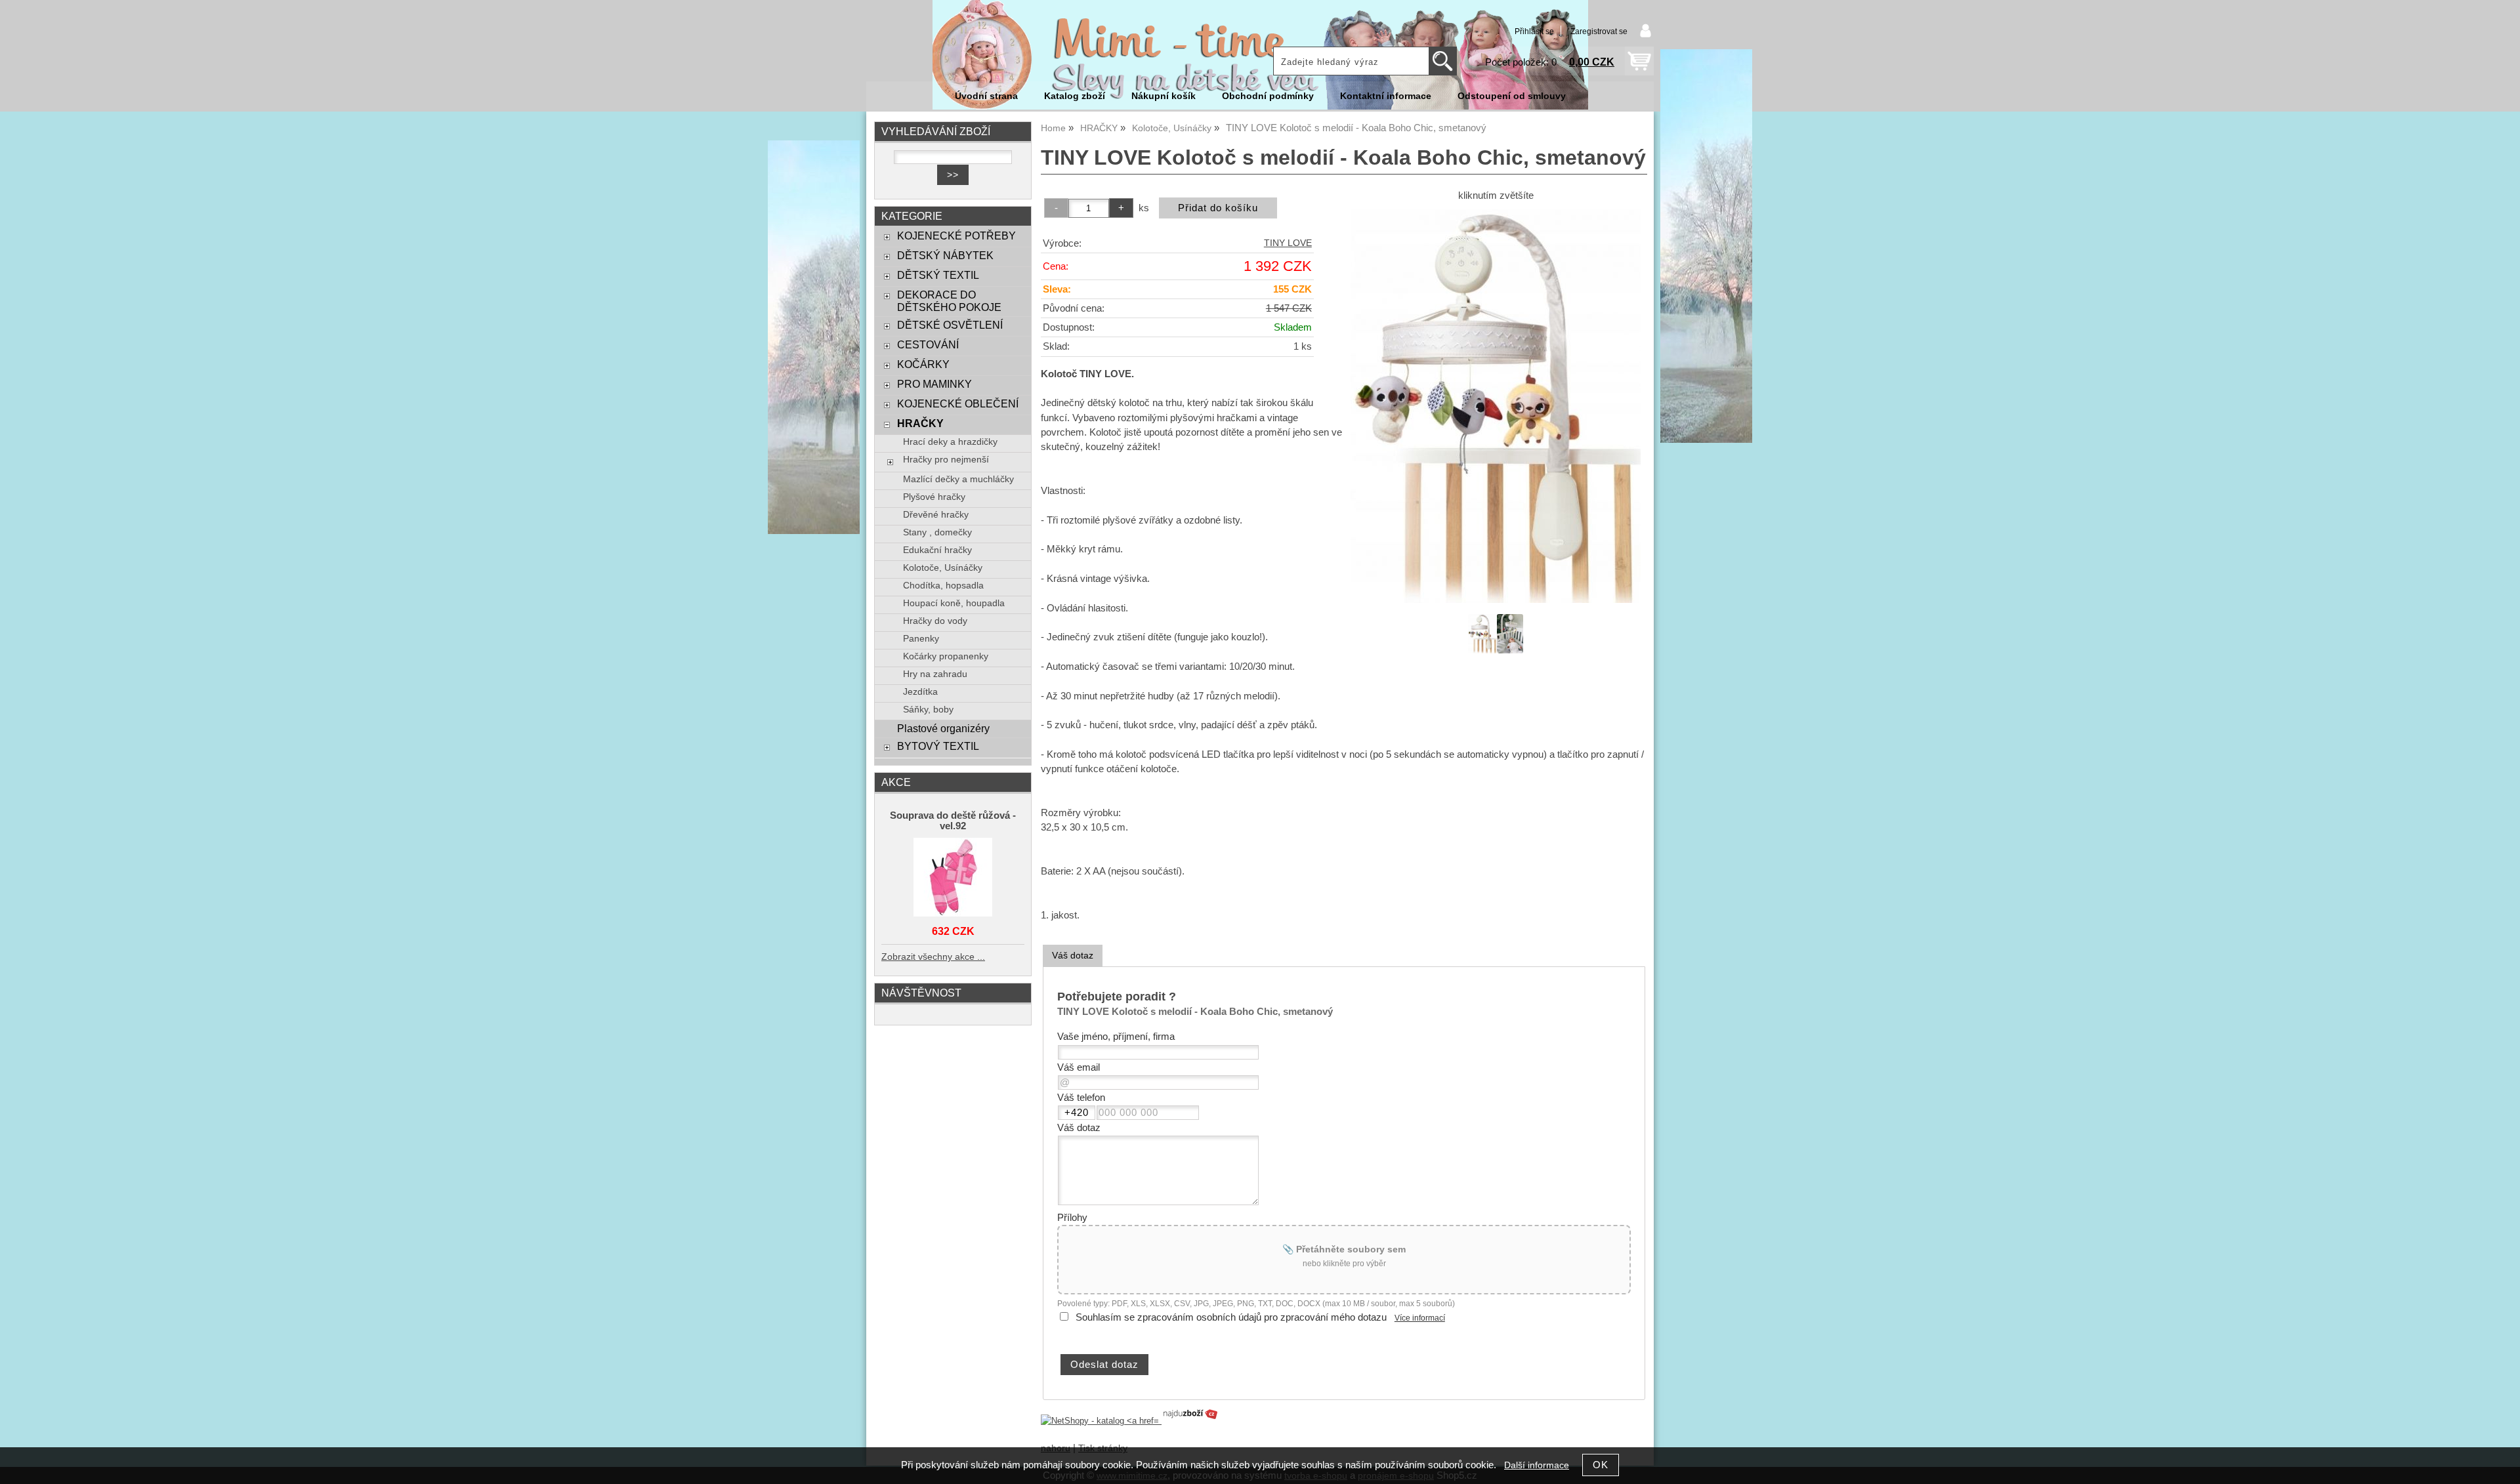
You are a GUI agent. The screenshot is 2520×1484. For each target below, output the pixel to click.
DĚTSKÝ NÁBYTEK (945, 255)
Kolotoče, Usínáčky (943, 568)
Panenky (921, 639)
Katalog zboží (1075, 96)
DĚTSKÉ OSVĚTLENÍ (950, 325)
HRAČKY (920, 423)
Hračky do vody (935, 621)
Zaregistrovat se (1599, 31)
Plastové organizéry (943, 728)
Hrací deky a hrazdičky (950, 442)
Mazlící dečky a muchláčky (958, 479)
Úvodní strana (986, 96)
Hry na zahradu (935, 674)
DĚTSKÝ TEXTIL (938, 275)
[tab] (1073, 956)
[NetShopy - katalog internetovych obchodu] (1130, 1421)
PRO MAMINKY (934, 384)
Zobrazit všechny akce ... (933, 957)
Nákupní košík (1164, 96)
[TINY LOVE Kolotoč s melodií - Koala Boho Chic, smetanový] (1496, 406)
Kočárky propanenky (946, 656)
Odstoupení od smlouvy (1512, 96)
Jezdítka (920, 692)
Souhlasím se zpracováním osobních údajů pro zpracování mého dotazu (1231, 1317)
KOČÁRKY (923, 364)
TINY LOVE (1288, 243)
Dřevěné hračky (936, 515)
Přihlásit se (1534, 31)
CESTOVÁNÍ (928, 344)
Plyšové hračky (934, 497)
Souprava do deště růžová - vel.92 (953, 821)
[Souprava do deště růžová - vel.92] (953, 878)
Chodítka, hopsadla (943, 586)
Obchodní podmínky (1268, 96)
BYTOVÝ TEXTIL (938, 746)
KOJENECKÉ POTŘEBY (956, 236)
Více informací (1420, 1318)
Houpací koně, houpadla (954, 603)
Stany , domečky (937, 532)
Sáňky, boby (928, 710)
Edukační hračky (937, 550)
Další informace (1537, 1465)
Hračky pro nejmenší (946, 460)
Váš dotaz (1073, 955)
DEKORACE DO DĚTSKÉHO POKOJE (949, 301)
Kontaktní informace (1386, 96)
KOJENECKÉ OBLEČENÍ (958, 403)
